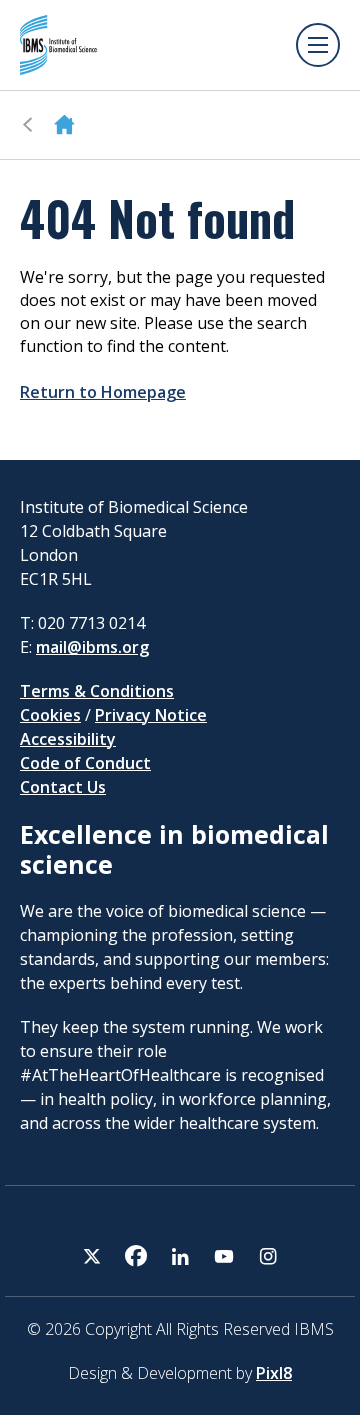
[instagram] (268, 1256)
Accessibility (68, 739)
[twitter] (92, 1256)
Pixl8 (274, 1373)
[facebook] (136, 1256)
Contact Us (63, 787)
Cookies (50, 715)
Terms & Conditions (97, 691)
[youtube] (224, 1256)
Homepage (64, 125)
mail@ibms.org (92, 647)
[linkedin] (180, 1256)
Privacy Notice (151, 715)
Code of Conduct (85, 763)
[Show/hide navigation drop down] (318, 45)
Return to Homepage (103, 392)
